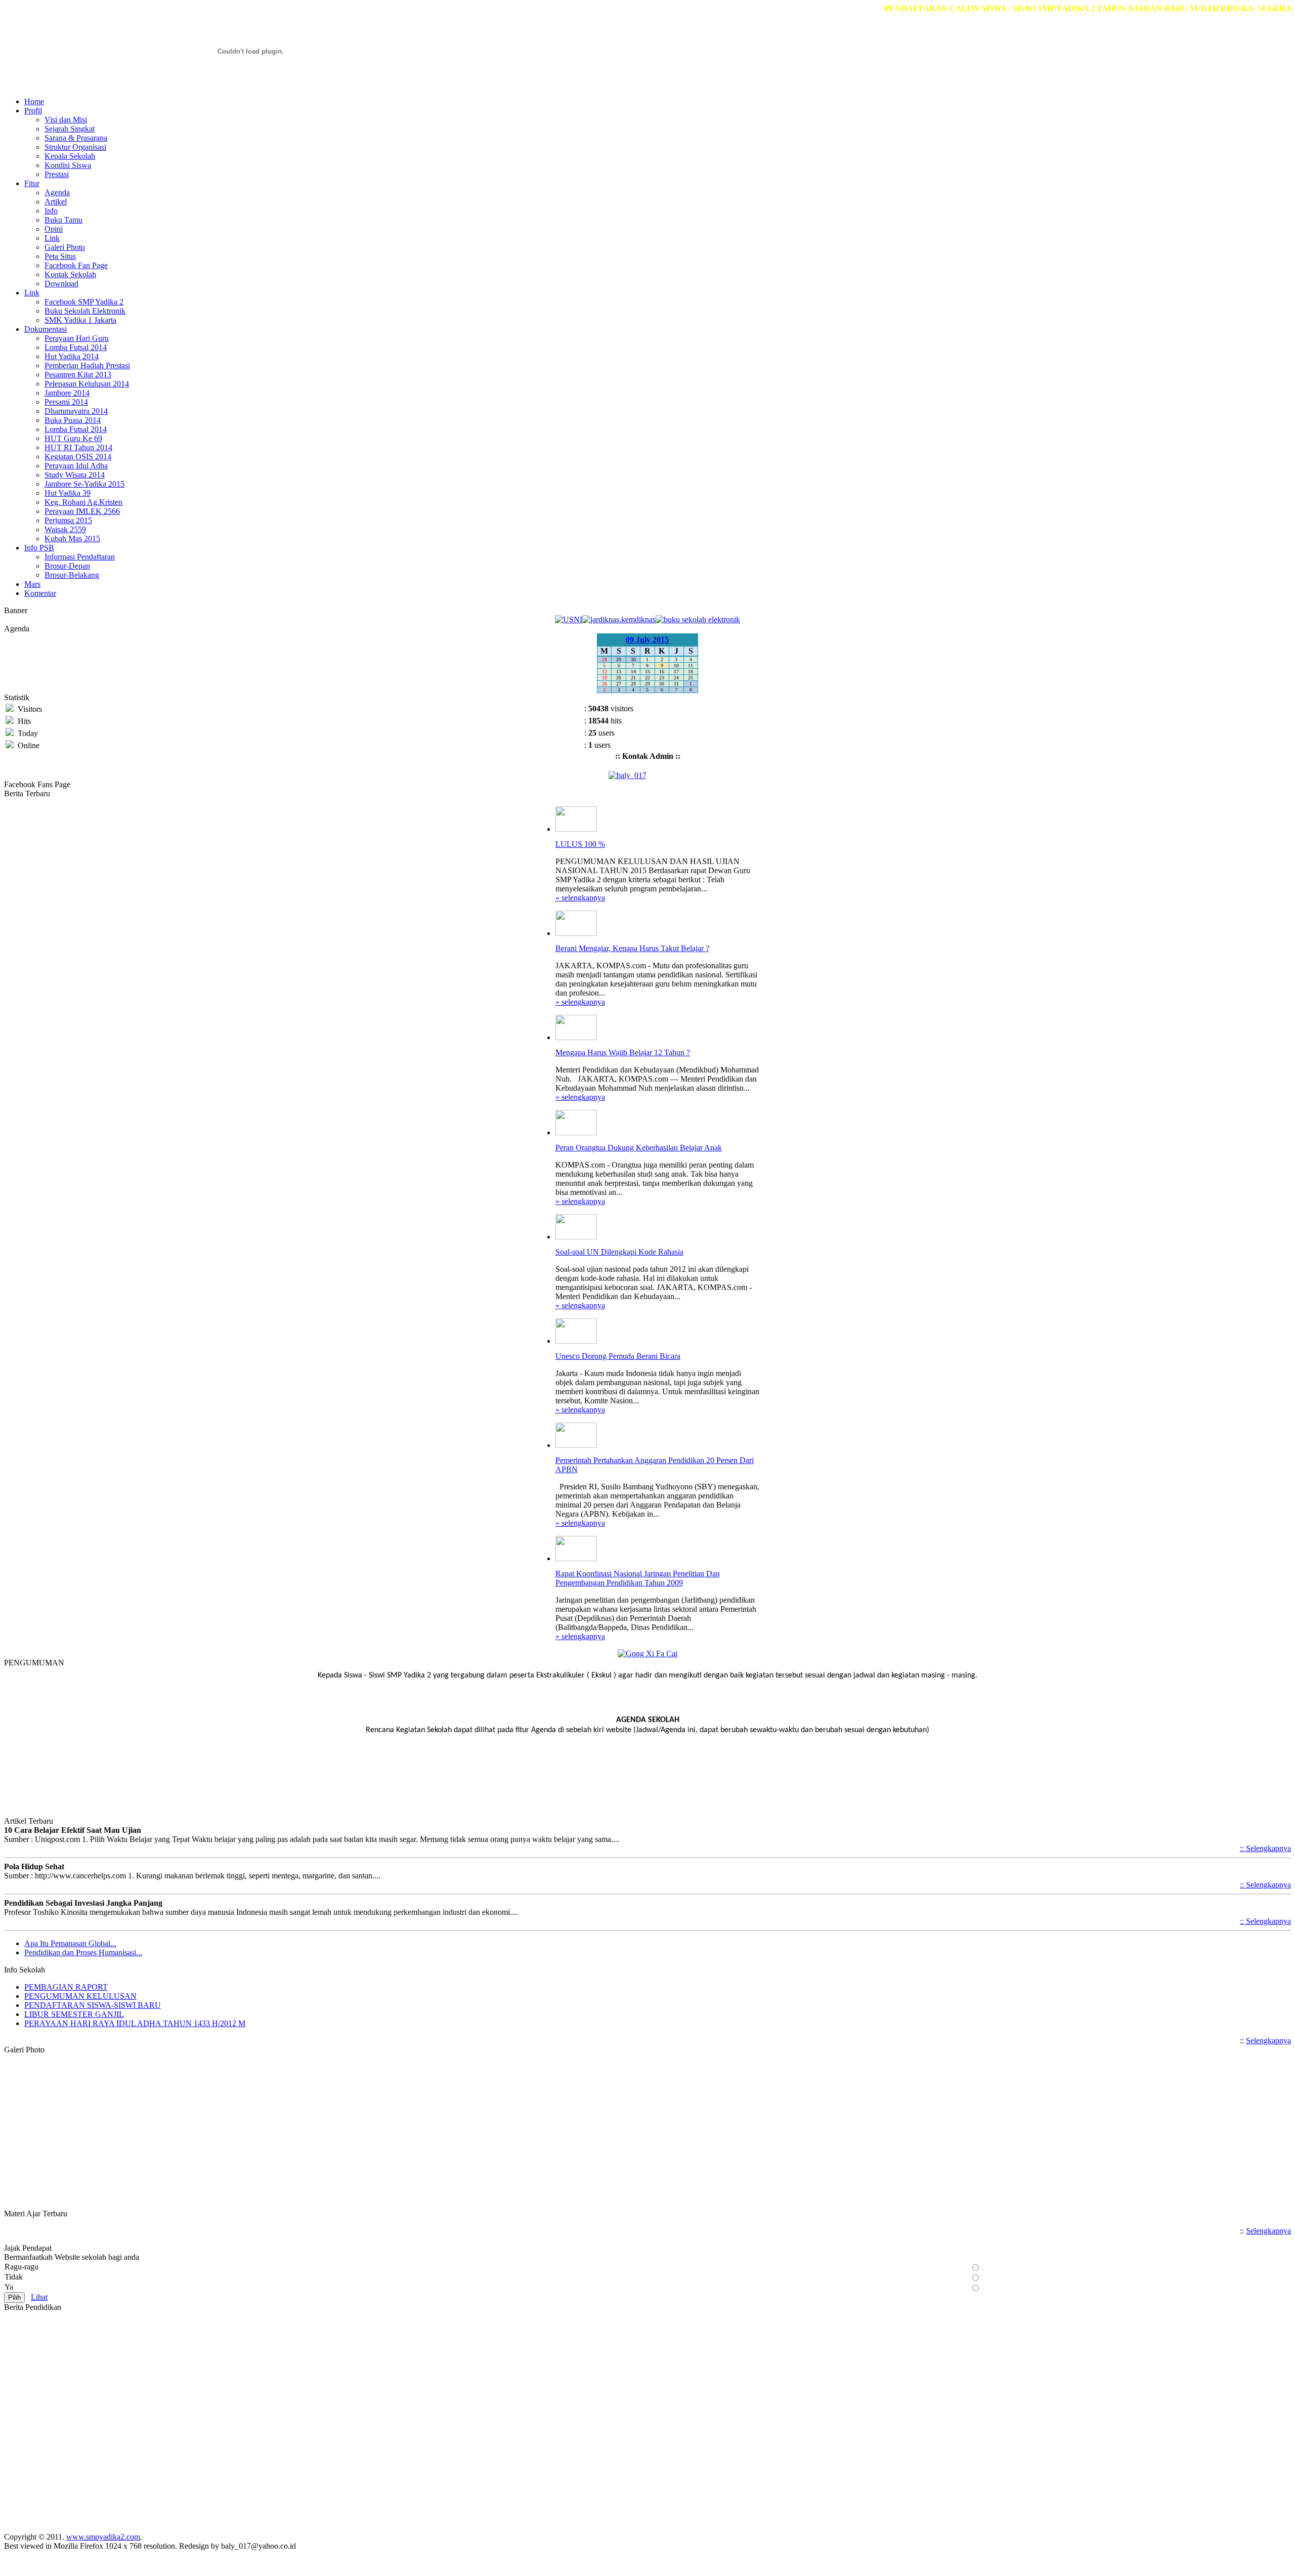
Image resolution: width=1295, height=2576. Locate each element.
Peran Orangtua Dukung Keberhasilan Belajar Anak (639, 1148)
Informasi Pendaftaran (80, 557)
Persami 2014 (66, 402)
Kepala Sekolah (70, 156)
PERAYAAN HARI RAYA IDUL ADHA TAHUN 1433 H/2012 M (135, 2023)
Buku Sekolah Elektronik (85, 311)
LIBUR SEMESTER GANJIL (74, 2014)
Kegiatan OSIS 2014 (78, 457)
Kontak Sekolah (70, 274)
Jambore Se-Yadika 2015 (84, 484)
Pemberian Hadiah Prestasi (87, 366)
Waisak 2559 (65, 529)
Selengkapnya (1268, 2041)
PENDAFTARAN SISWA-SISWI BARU (93, 2005)
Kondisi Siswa (68, 165)
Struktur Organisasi (75, 147)
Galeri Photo (65, 247)
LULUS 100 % (580, 844)
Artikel (56, 202)
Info (51, 211)
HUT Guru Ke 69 (73, 438)
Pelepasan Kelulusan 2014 (87, 384)
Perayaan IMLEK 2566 (82, 511)
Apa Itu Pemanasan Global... (70, 1943)
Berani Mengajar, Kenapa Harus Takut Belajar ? (632, 948)
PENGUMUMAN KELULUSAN (80, 1996)
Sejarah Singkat (70, 129)
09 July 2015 (647, 640)
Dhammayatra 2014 (76, 411)
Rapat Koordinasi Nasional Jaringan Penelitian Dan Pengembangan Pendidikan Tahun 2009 (638, 1578)
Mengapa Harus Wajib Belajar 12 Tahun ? (623, 1053)
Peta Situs (60, 256)
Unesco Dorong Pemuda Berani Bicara (618, 1356)
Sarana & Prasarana (76, 138)
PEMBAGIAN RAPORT (66, 1987)
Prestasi (57, 174)
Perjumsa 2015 (68, 520)
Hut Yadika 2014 (72, 356)
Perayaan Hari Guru (77, 338)
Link (52, 238)
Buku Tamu (63, 220)
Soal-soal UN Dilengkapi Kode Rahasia (619, 1252)
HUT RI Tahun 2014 (78, 447)
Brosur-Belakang (72, 575)
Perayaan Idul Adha (76, 466)
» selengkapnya (580, 898)
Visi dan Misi (66, 120)
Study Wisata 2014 (75, 475)
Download (61, 284)
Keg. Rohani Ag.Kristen (83, 502)
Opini (54, 229)
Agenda (57, 192)
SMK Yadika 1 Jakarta (80, 320)
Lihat (39, 2297)
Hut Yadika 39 (68, 493)
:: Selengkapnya (1265, 1848)
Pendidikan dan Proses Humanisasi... (83, 1952)
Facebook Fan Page (76, 265)
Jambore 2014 (67, 393)
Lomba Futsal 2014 (76, 347)
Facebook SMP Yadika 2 (84, 302)
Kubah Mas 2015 (72, 539)
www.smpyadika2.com (103, 2537)
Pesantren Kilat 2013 (78, 375)
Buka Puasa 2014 (73, 420)
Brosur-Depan (67, 566)
